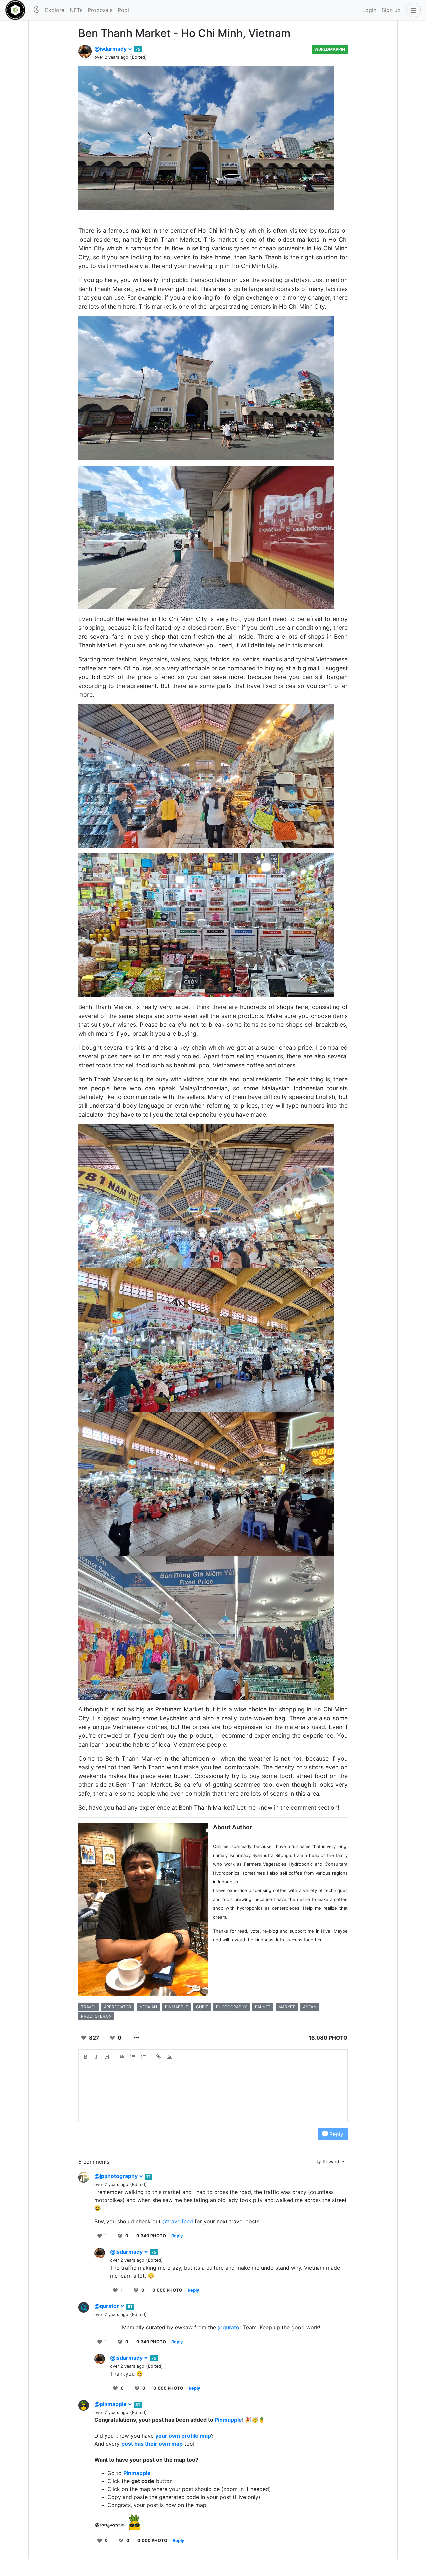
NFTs (76, 10)
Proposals (100, 10)
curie (202, 2007)
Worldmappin (330, 49)
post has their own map (152, 2444)
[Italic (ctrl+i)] (97, 2057)
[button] (412, 10)
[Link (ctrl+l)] (159, 2057)
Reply (336, 2134)
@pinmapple (111, 2404)
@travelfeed (178, 2221)
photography (231, 2007)
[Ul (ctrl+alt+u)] (144, 2057)
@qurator (107, 2306)
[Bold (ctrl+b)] (86, 2057)
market (287, 2007)
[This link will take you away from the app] (119, 2522)
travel (88, 2007)
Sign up (391, 10)
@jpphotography (117, 2176)
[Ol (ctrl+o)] (133, 2057)
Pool (123, 10)
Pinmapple (228, 2420)
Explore (55, 10)
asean (310, 2007)
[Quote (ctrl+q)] (122, 2057)
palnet (263, 2007)
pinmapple (177, 2007)
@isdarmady (111, 49)
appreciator (118, 2007)
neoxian (148, 2007)
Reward (331, 2162)
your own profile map (183, 2436)
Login (369, 10)
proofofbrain (96, 2016)
